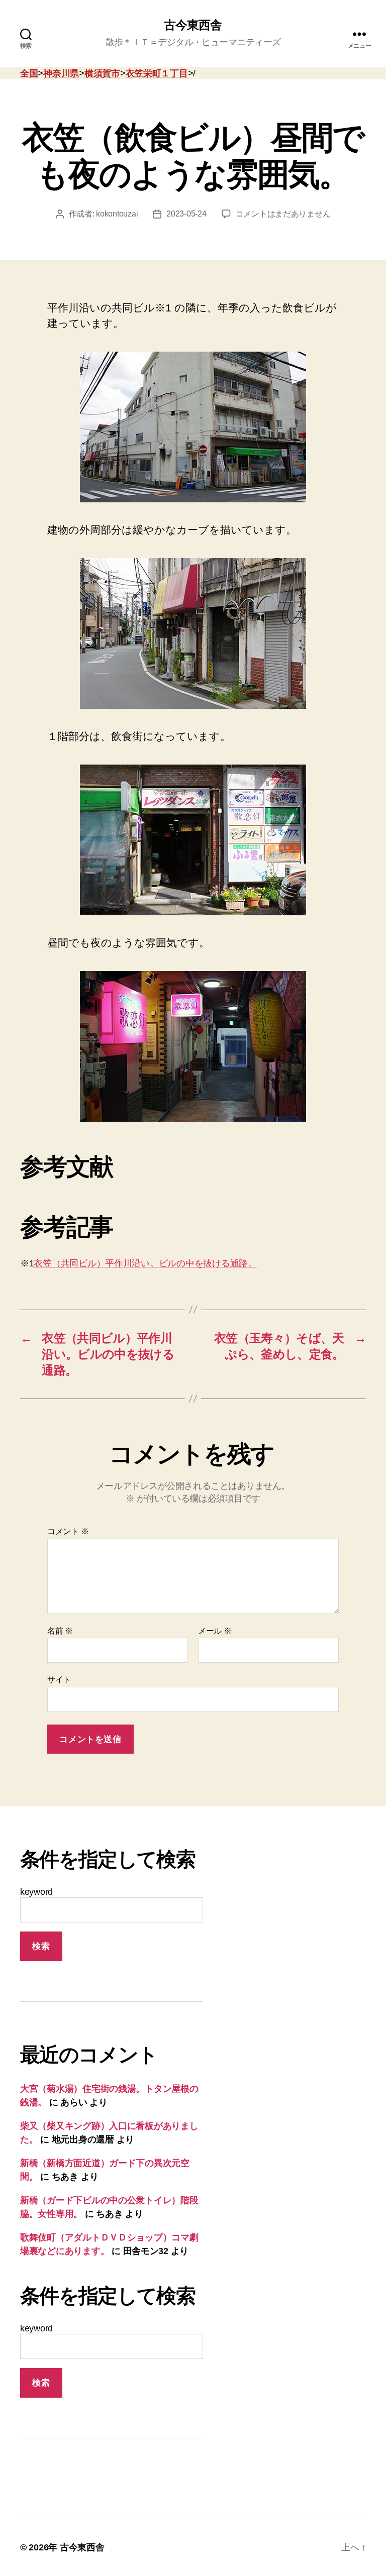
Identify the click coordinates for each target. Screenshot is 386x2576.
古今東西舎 (193, 25)
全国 (29, 73)
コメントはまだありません (283, 214)
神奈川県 (61, 73)
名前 (60, 1631)
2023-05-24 (186, 214)
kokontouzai (117, 214)
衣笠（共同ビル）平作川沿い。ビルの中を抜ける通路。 (145, 1263)
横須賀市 (102, 73)
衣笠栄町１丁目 (157, 73)
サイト (59, 1680)
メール (215, 1631)
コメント (68, 1531)
